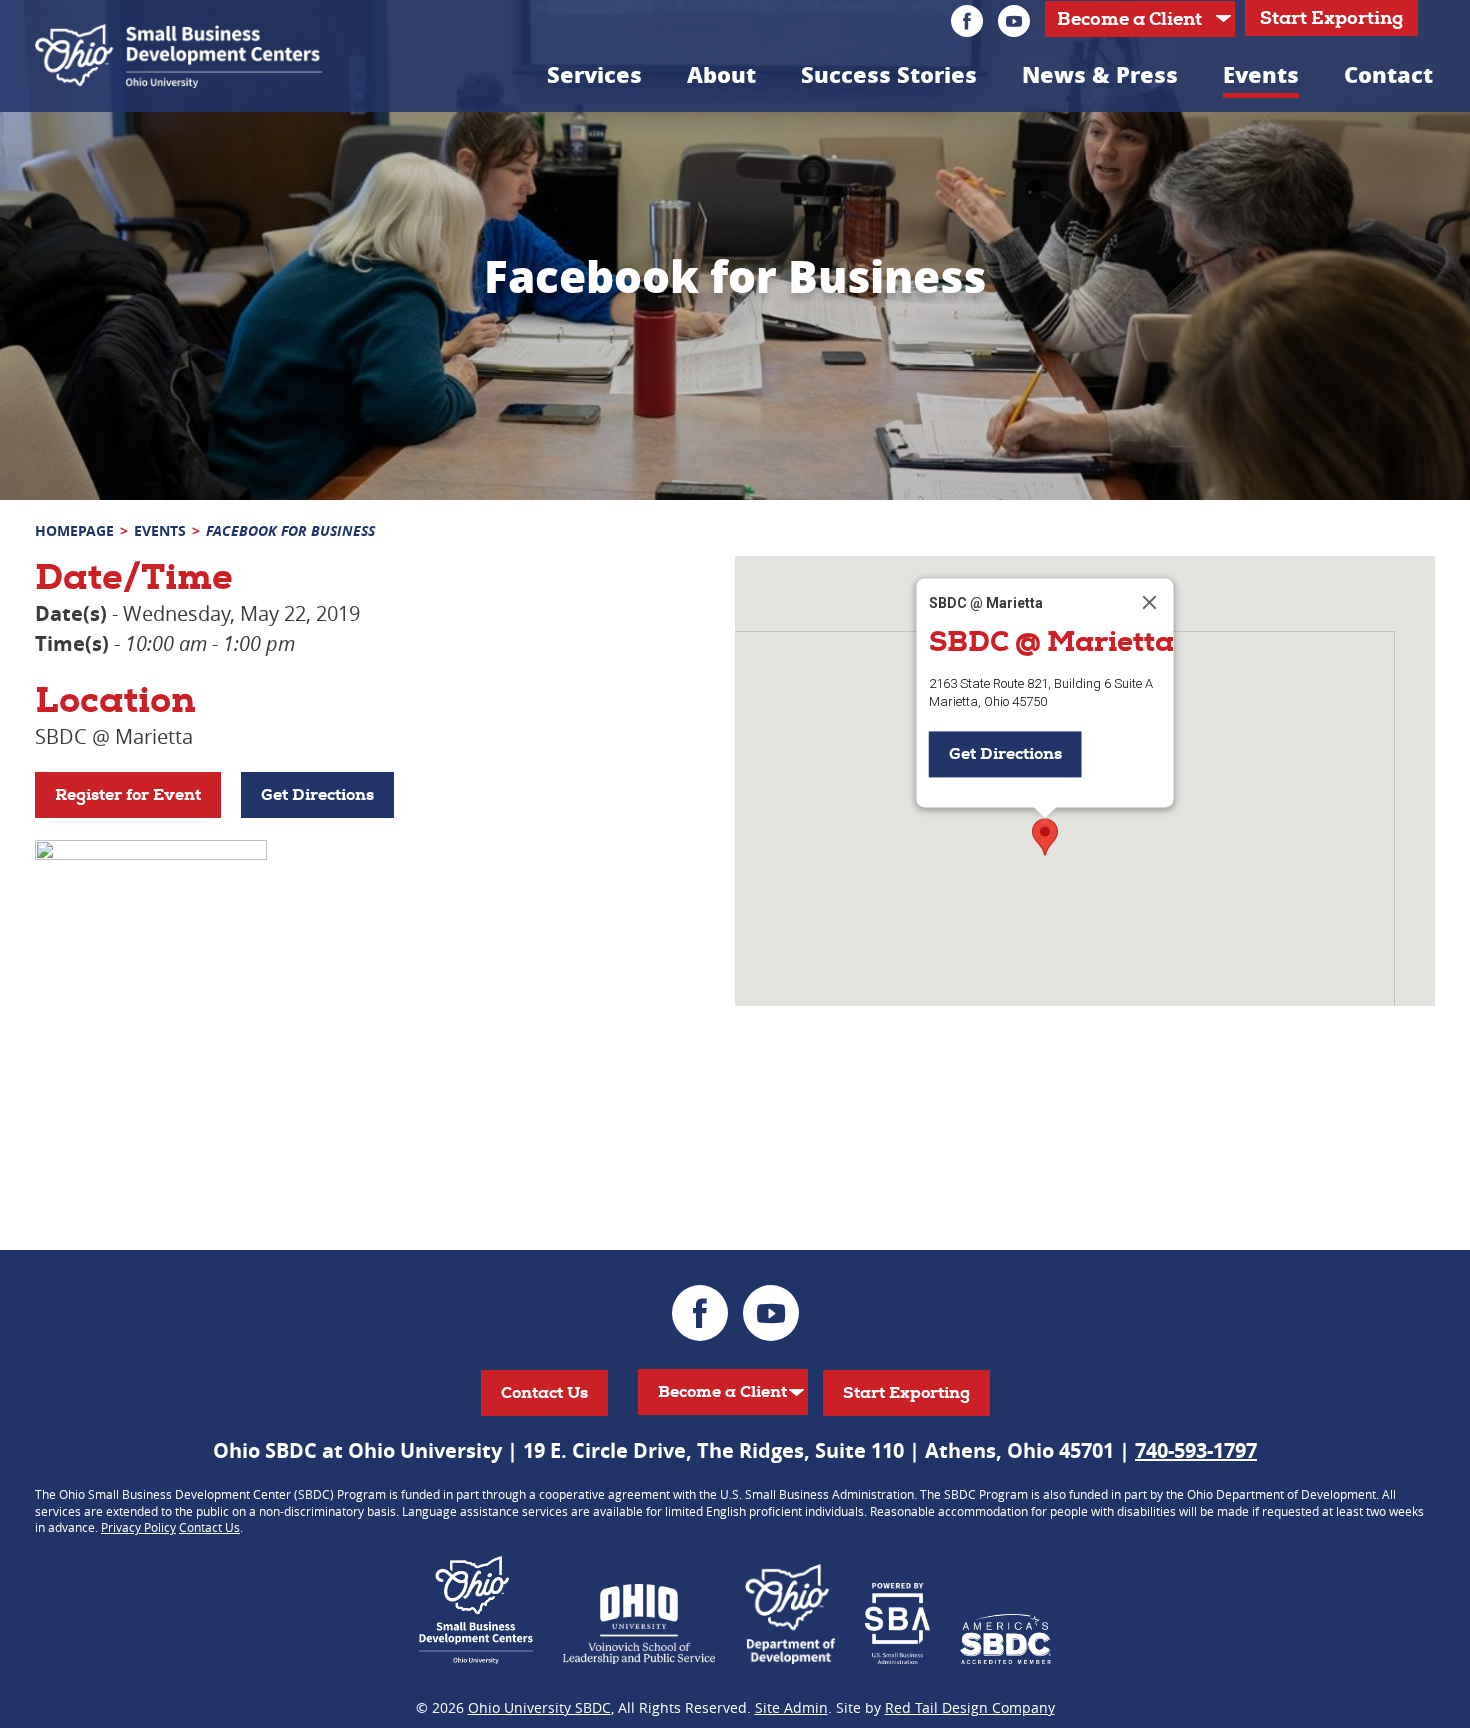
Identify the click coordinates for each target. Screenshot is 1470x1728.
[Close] (1150, 602)
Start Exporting (1331, 18)
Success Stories (889, 74)
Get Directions (317, 794)
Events (1261, 74)
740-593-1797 (1196, 1450)
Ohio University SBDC (539, 1707)
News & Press (1100, 74)
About (721, 74)
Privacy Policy (138, 1527)
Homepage (74, 530)
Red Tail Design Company (970, 1707)
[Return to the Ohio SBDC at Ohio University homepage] (178, 56)
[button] (1045, 837)
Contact (1388, 74)
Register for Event (128, 794)
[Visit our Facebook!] (967, 21)
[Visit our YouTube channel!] (1014, 21)
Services (594, 74)
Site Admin (791, 1707)
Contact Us (544, 1392)
